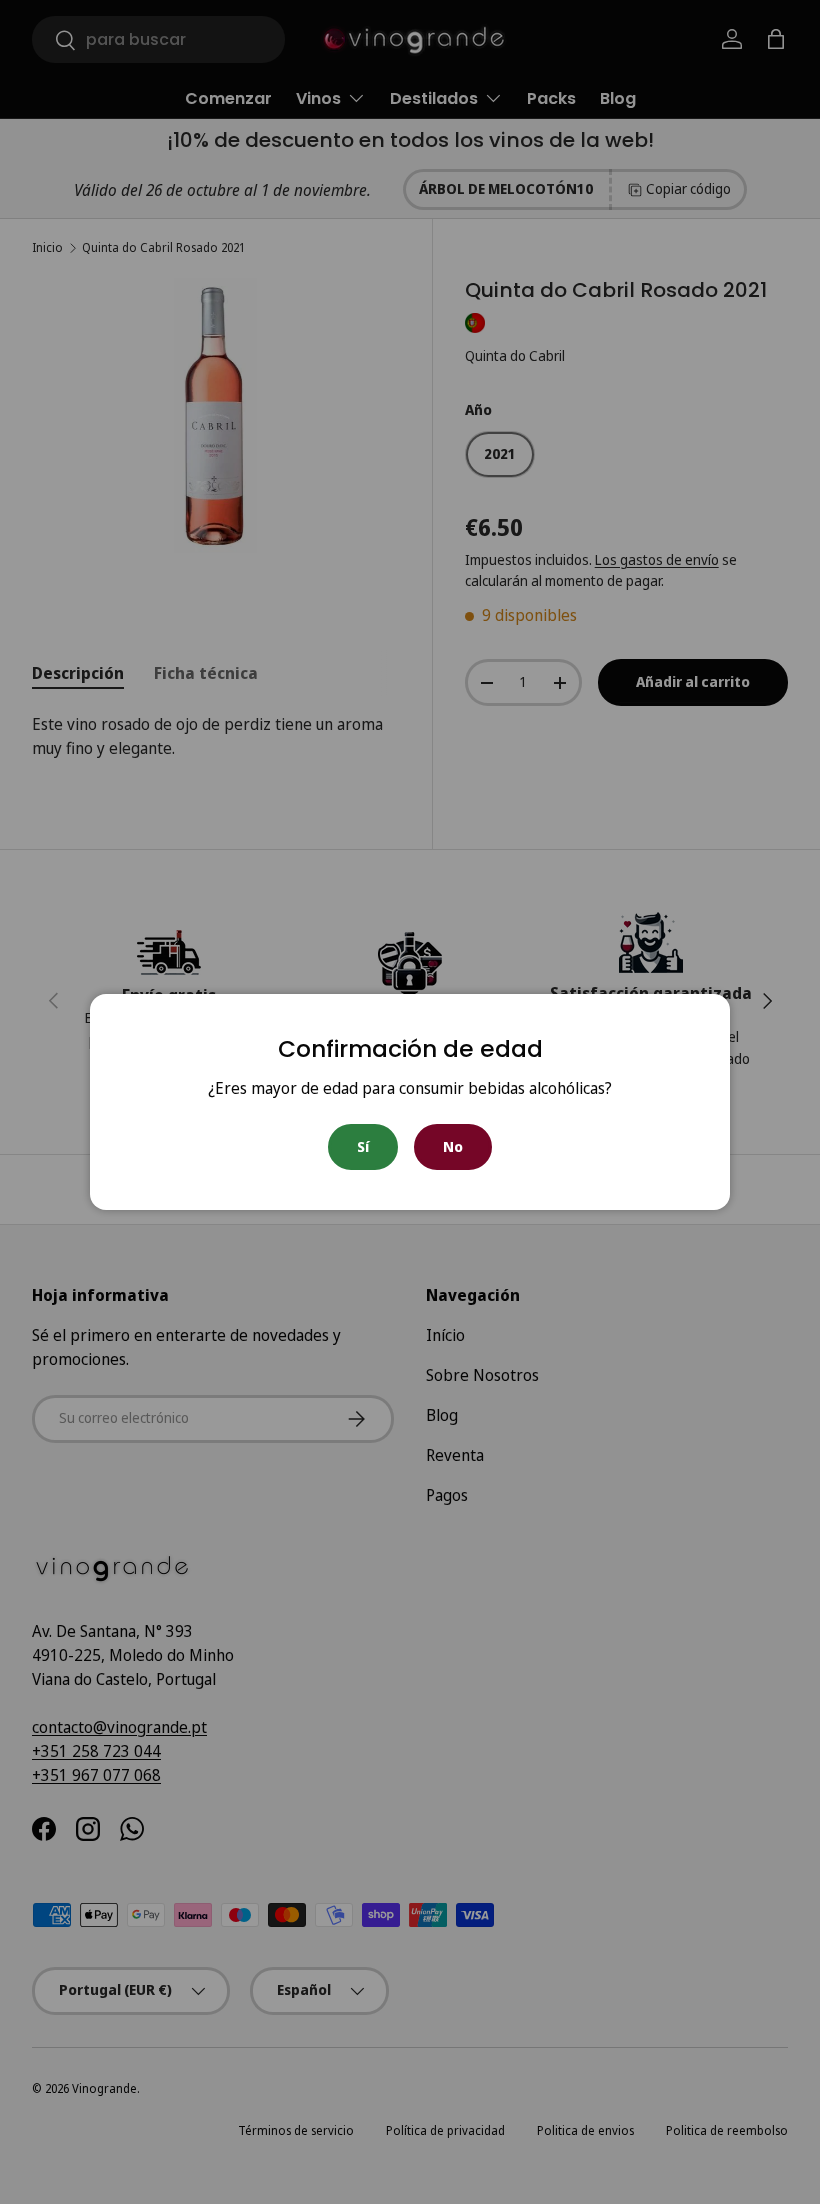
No (453, 1146)
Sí (363, 1146)
